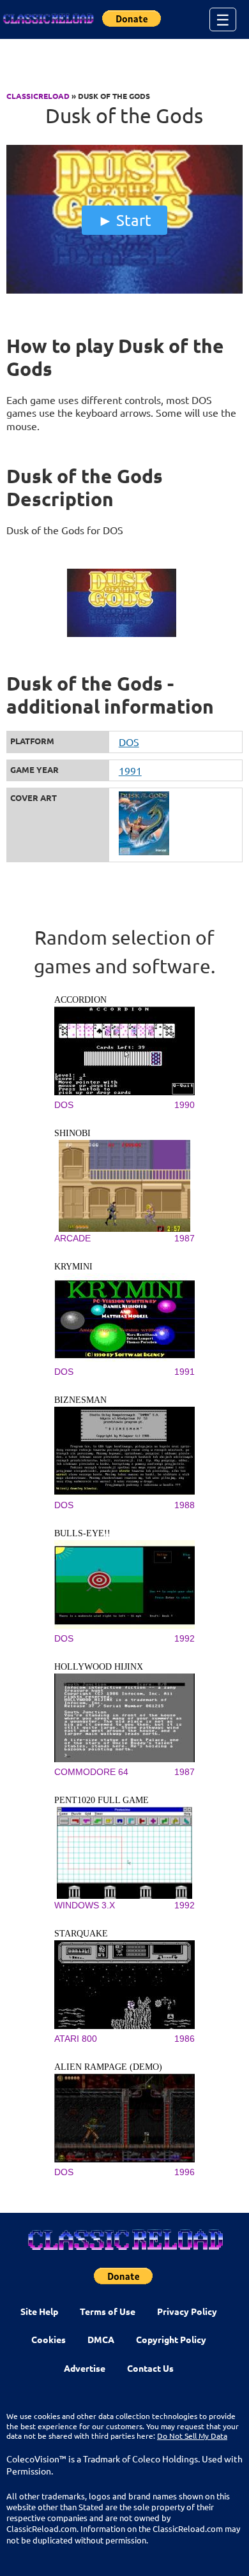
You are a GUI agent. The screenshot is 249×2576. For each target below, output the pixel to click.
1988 (185, 1505)
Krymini (73, 1267)
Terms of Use (108, 2311)
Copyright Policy (171, 2339)
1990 (185, 1105)
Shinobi (72, 1133)
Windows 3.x (85, 1905)
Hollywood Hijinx (99, 1667)
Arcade (72, 1238)
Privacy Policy (187, 2311)
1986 (185, 2039)
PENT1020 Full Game (102, 1800)
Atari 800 (76, 2039)
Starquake (81, 1934)
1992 (185, 1638)
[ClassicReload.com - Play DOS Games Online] (48, 19)
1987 (185, 1238)
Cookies (49, 2339)
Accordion (80, 1000)
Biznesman (80, 1400)
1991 (130, 770)
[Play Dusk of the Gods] (125, 290)
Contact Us (150, 2368)
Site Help (39, 2311)
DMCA (101, 2339)
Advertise (85, 2368)
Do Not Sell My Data (192, 2436)
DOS (129, 742)
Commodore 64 (91, 1772)
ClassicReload (38, 96)
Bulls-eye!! (82, 1533)
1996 (185, 2172)
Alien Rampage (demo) (108, 2067)
